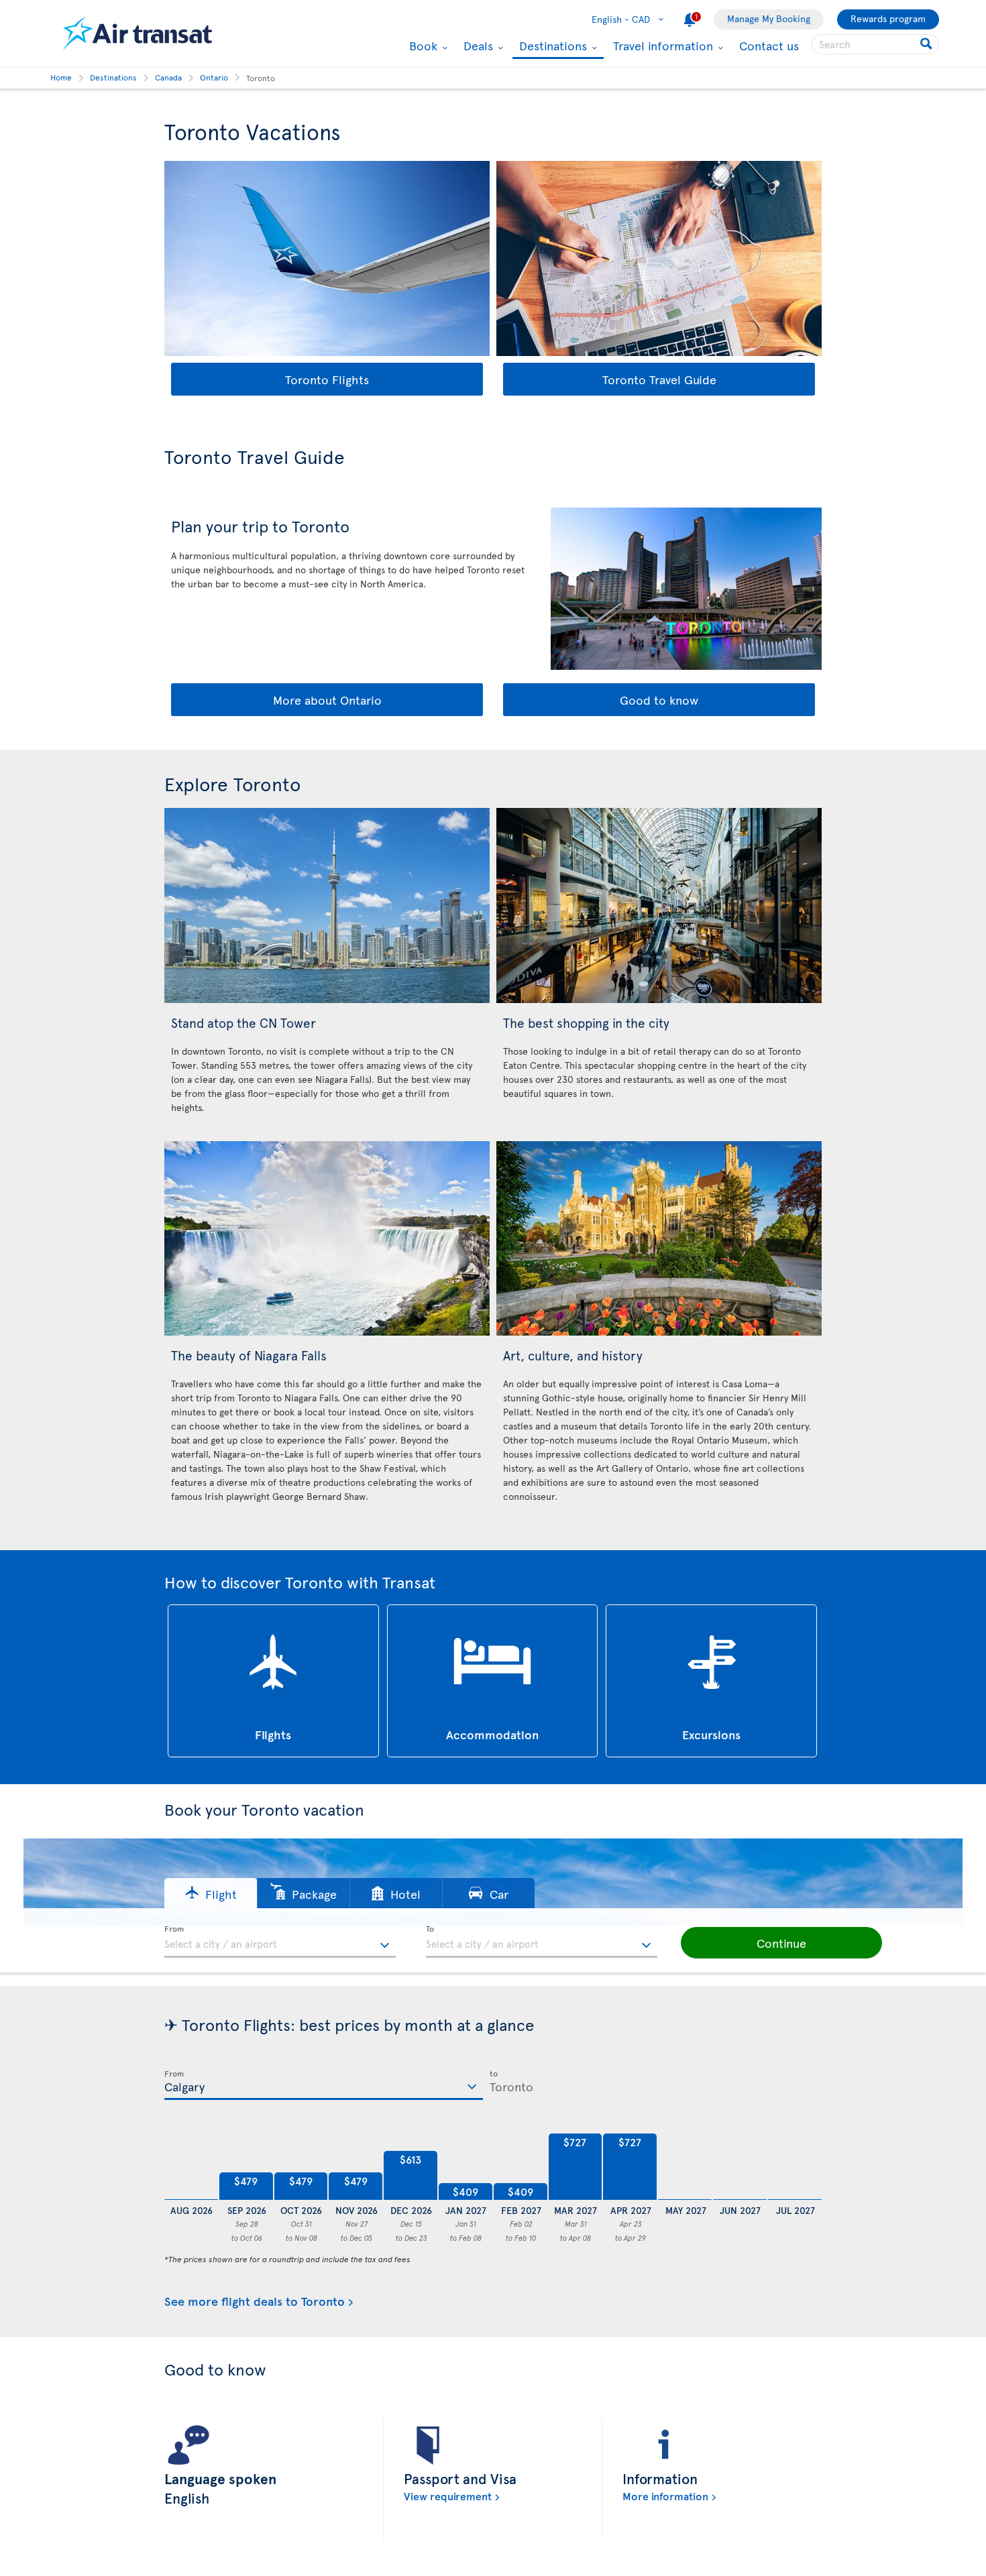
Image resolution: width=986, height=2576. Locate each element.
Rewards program (888, 18)
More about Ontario (327, 700)
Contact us (769, 45)
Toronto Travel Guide (659, 379)
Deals (477, 46)
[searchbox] (875, 44)
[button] (211, 1893)
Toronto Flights (327, 379)
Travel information (661, 46)
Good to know (659, 700)
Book (422, 46)
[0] (191, 2167)
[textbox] (280, 1942)
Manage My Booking (769, 18)
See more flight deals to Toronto (255, 2301)
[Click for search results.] (927, 44)
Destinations (551, 47)
